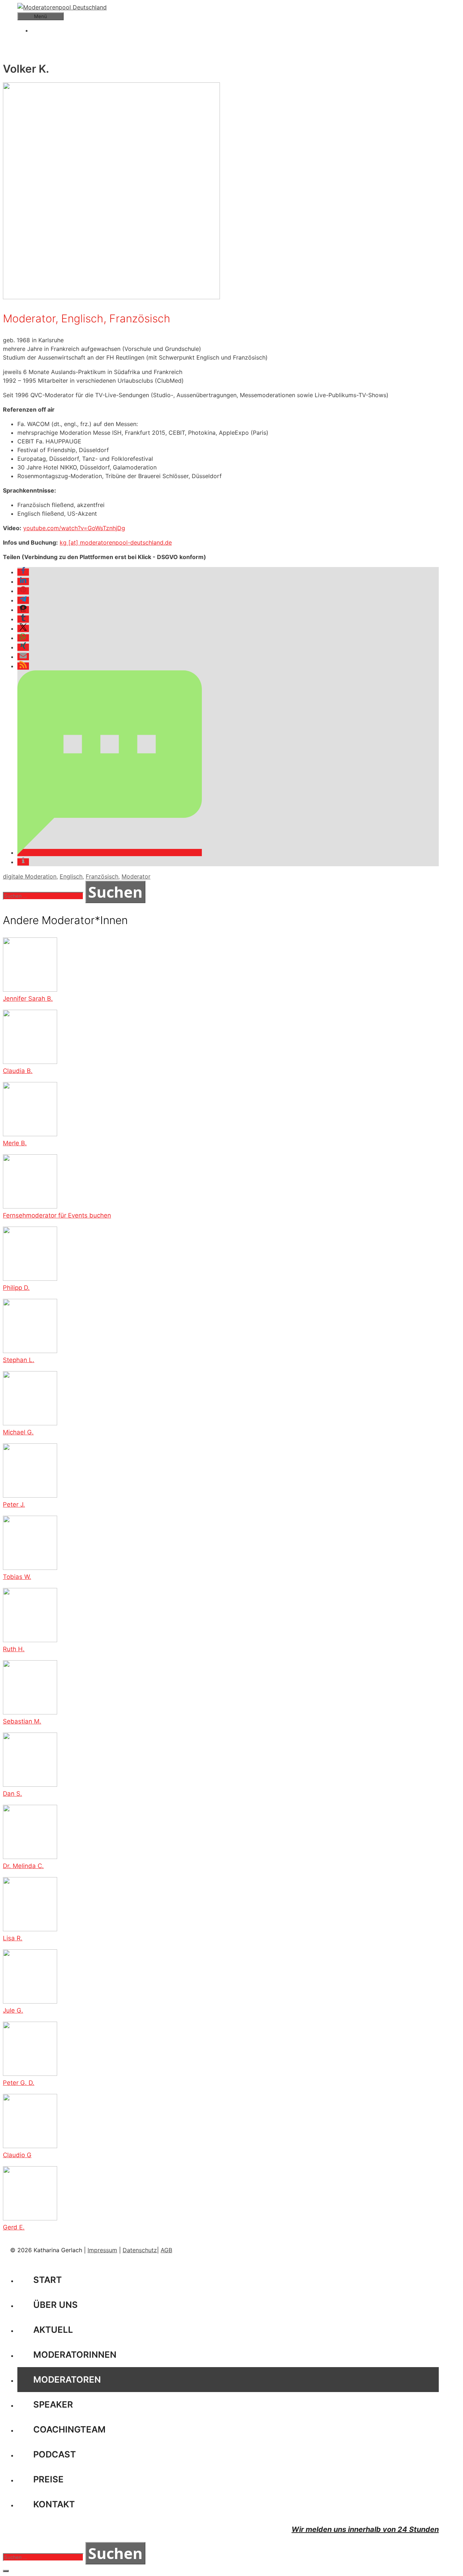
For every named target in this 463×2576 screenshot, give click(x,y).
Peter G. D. (19, 2083)
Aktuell (53, 2330)
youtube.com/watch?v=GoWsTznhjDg (74, 528)
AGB (166, 2250)
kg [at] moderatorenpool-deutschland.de (116, 542)
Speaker (53, 2405)
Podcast (55, 2454)
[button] (23, 572)
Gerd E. (14, 2227)
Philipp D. (16, 1288)
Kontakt (54, 2504)
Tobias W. (17, 1577)
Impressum (102, 2250)
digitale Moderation (30, 876)
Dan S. (12, 1794)
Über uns (56, 2305)
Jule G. (13, 2010)
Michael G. (18, 1432)
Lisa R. (13, 1938)
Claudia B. (18, 1071)
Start (48, 2280)
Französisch (102, 876)
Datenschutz (140, 2250)
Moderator (136, 876)
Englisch (71, 876)
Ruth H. (14, 1649)
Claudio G (17, 2155)
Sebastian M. (22, 1721)
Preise (48, 2479)
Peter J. (14, 1504)
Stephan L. (19, 1360)
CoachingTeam (69, 2429)
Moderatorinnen (75, 2355)
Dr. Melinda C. (23, 1866)
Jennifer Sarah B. (28, 999)
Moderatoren (67, 2380)
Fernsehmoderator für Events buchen (57, 1215)
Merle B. (15, 1143)
